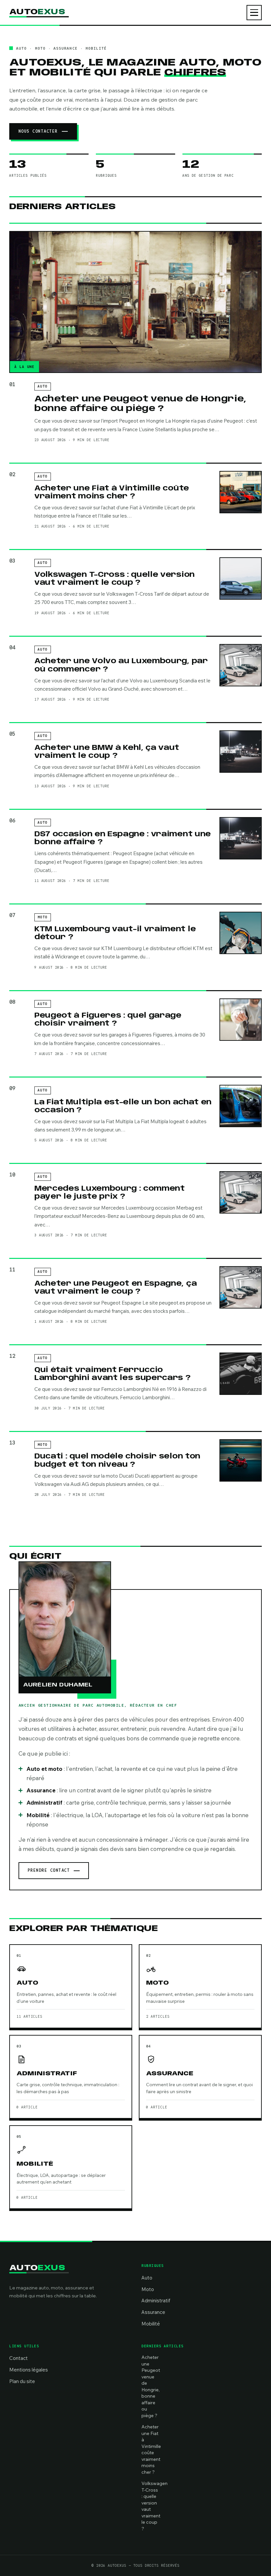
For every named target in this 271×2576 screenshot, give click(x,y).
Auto (147, 2278)
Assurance (153, 2312)
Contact (19, 2358)
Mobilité (151, 2324)
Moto (148, 2289)
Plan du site (22, 2381)
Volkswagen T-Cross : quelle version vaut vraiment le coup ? (115, 579)
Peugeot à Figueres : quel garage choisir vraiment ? (108, 1020)
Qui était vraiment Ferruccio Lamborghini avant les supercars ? (113, 1374)
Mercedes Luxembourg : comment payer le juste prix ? (110, 1193)
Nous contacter (38, 131)
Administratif (156, 2300)
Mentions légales (29, 2370)
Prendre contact (49, 1870)
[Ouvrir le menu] (254, 13)
